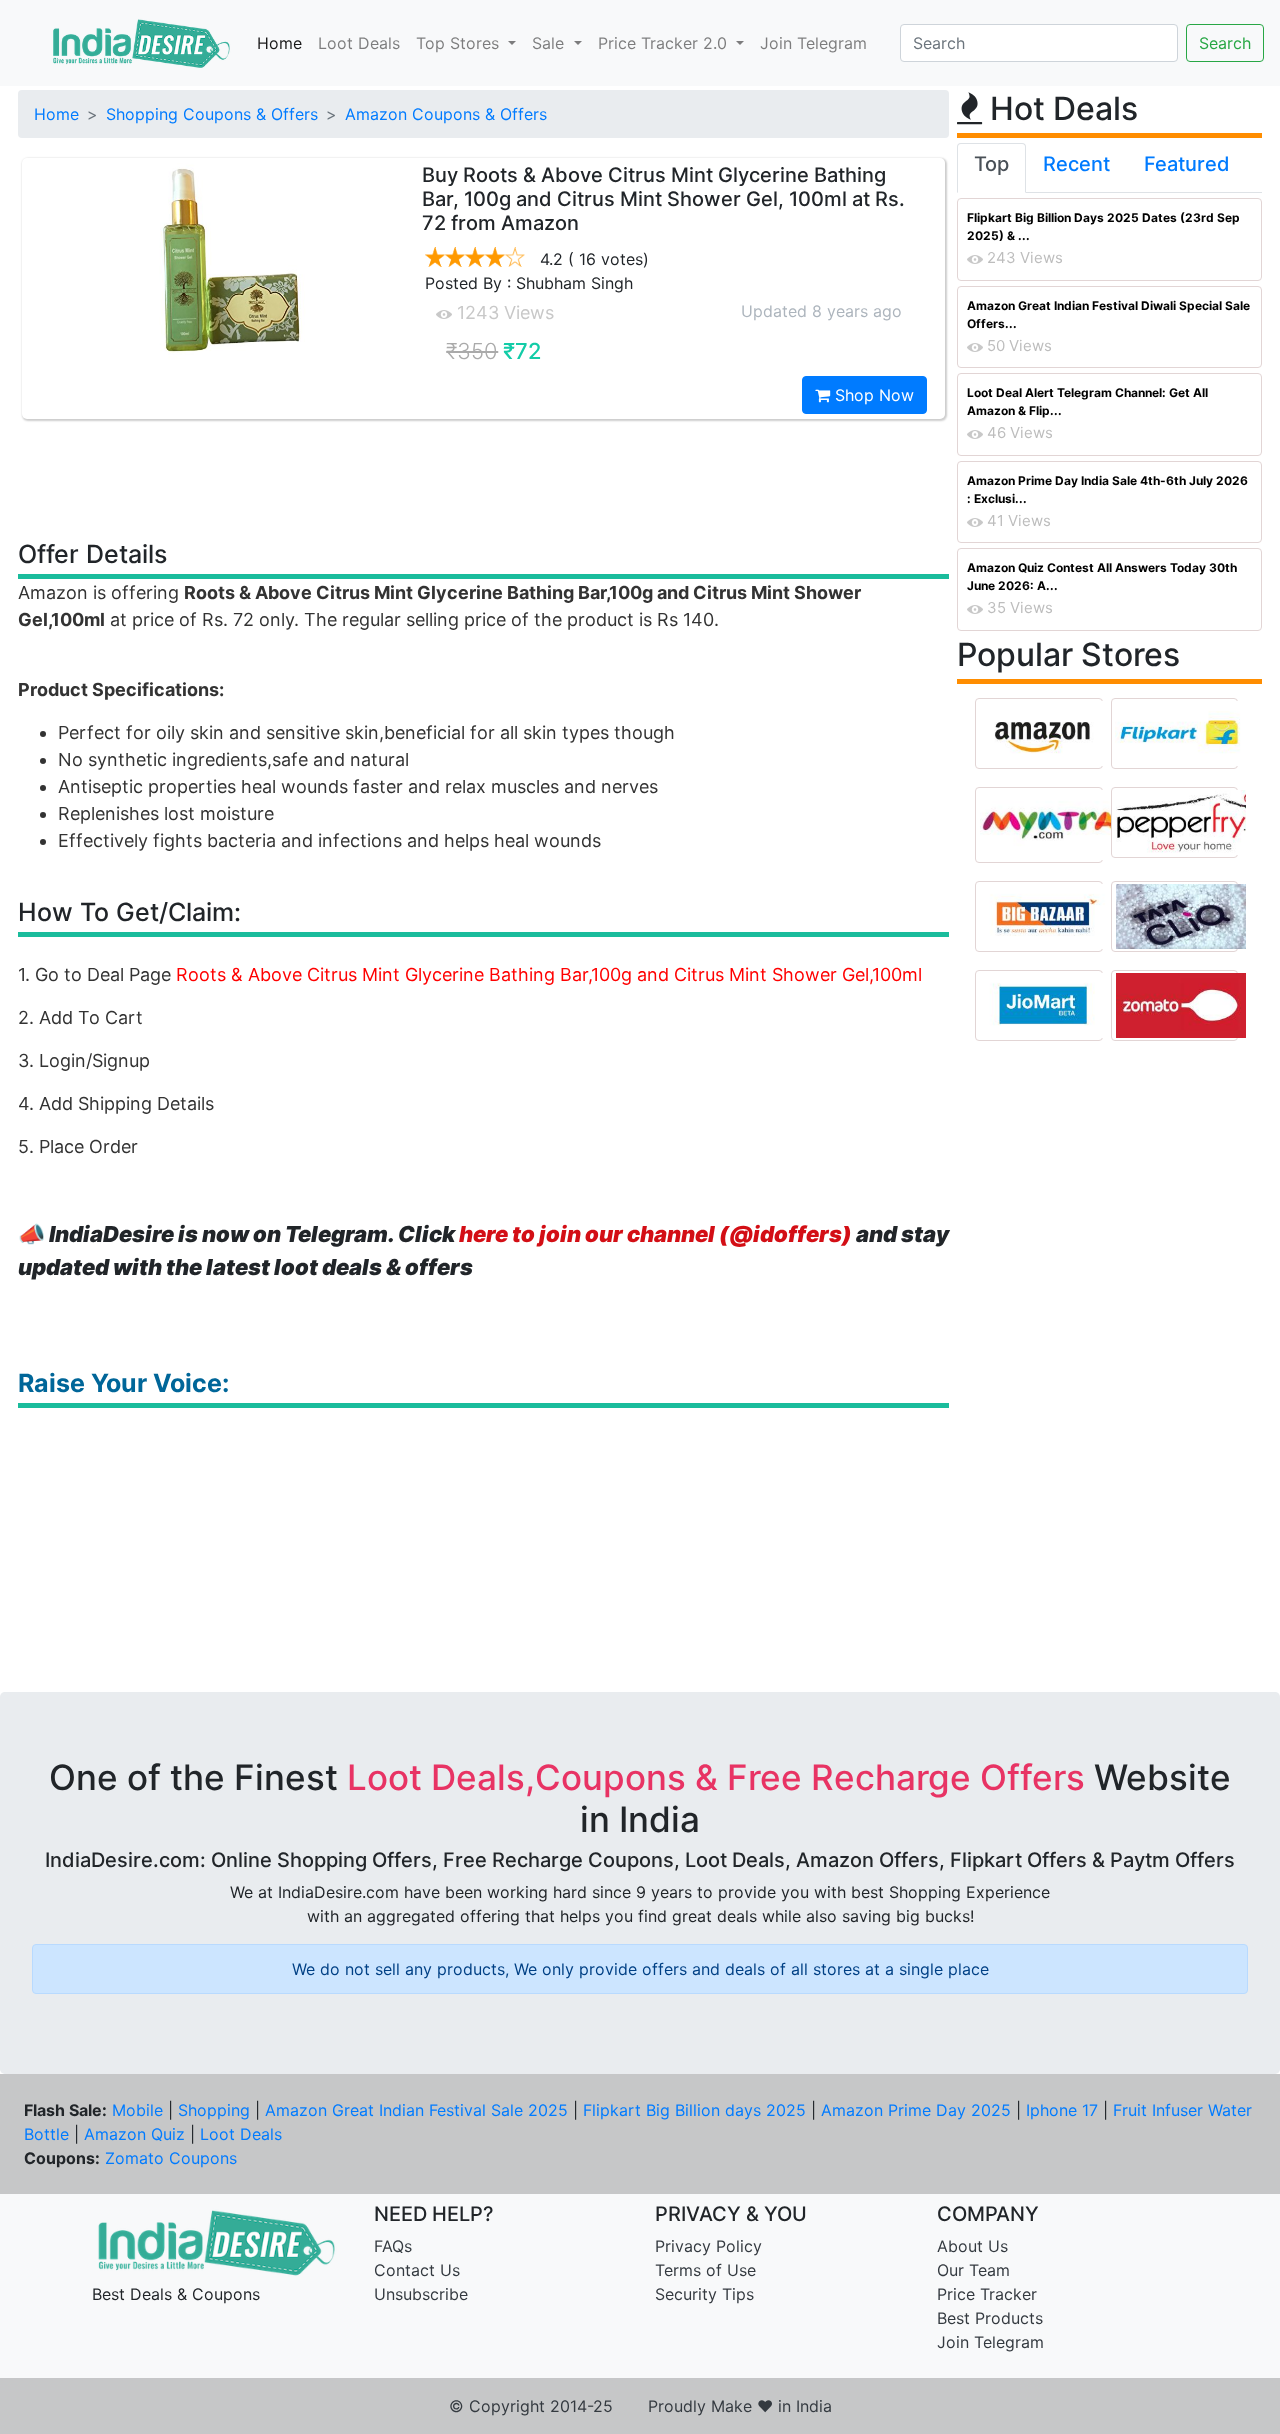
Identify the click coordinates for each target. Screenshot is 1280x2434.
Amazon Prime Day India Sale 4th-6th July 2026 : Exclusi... (1107, 489)
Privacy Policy (708, 2246)
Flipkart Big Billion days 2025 (694, 2110)
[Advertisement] (484, 478)
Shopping (214, 2110)
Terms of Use (705, 2270)
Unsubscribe (421, 2294)
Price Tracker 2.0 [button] (665, 43)
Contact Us (417, 2270)
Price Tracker (987, 2294)
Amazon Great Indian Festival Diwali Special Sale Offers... (1108, 314)
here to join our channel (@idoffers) (655, 1234)
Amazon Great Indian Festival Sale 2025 (416, 2110)
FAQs (393, 2246)
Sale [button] (550, 43)
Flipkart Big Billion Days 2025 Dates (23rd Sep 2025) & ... (1103, 226)
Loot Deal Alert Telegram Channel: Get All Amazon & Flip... (1087, 401)
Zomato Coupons (171, 2158)
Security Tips (704, 2294)
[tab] (991, 168)
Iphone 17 (1062, 2110)
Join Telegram (813, 43)
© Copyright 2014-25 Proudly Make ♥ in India (640, 2406)
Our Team (973, 2270)
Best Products (990, 2318)
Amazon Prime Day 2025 (916, 2110)
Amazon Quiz (134, 2134)
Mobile (137, 2110)
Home (279, 43)
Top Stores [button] (460, 43)
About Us (972, 2246)
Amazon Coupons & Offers (446, 114)
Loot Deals (359, 43)
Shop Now (872, 395)
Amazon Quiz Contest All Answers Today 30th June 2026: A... (1102, 576)
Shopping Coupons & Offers (212, 114)
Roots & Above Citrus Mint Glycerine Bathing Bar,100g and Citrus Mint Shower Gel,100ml (549, 974)
